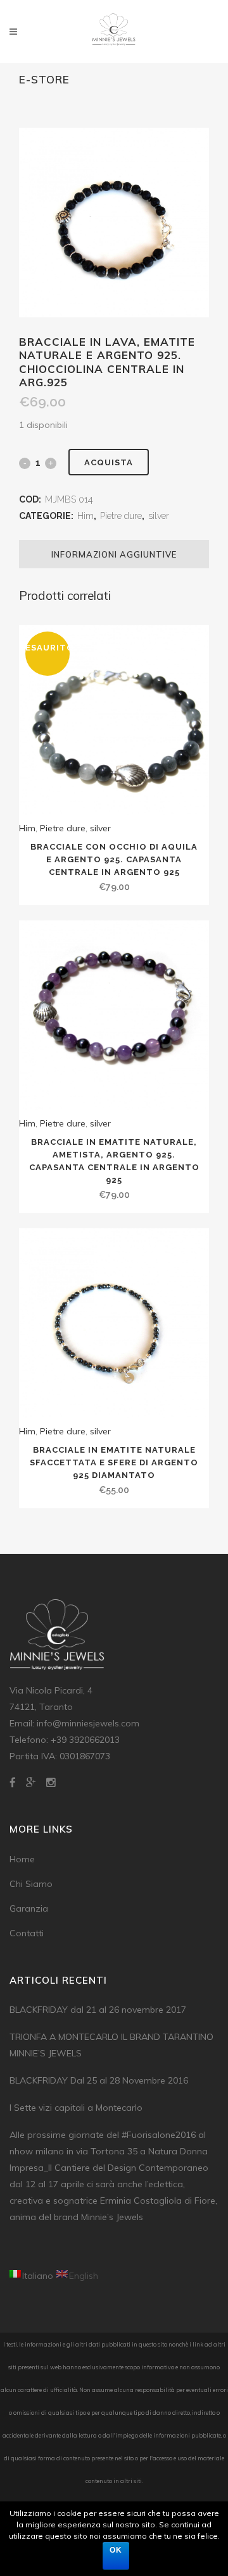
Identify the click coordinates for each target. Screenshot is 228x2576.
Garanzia (29, 1908)
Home (22, 1859)
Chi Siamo (31, 1884)
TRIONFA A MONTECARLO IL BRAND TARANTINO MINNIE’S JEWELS (111, 2045)
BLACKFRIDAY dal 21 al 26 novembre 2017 (98, 2010)
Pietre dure (121, 516)
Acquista (109, 462)
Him (85, 516)
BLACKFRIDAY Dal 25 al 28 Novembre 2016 (99, 2080)
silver (159, 516)
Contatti (27, 1933)
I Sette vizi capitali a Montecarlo (76, 2108)
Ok (116, 2550)
